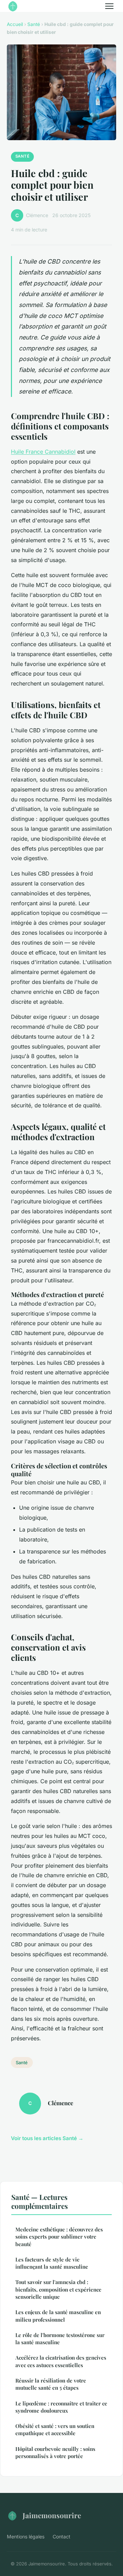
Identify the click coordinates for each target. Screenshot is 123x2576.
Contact (61, 2537)
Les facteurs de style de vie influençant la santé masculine (52, 2263)
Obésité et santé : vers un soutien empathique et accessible (55, 2430)
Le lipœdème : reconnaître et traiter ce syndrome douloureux (61, 2407)
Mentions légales (26, 2537)
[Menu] (109, 6)
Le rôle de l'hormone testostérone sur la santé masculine (60, 2339)
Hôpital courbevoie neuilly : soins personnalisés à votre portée (55, 2452)
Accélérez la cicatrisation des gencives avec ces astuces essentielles (61, 2361)
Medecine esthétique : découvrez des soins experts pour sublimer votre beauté (59, 2237)
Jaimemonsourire (52, 2515)
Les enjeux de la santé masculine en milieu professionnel (58, 2316)
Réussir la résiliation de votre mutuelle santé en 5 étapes (51, 2384)
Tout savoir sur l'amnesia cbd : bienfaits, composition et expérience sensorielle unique (58, 2289)
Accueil (15, 24)
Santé (34, 24)
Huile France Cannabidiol (43, 452)
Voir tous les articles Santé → (47, 2138)
